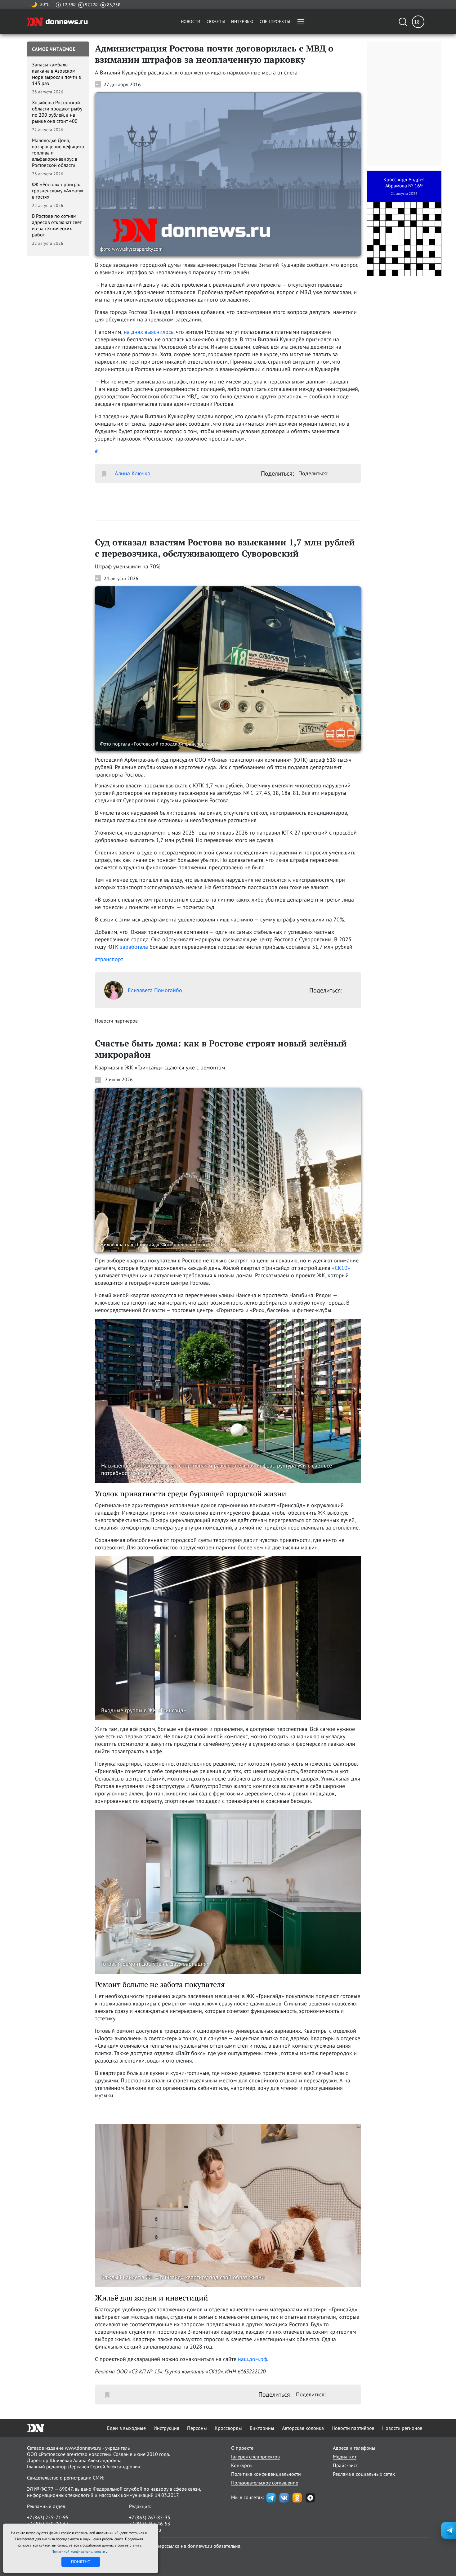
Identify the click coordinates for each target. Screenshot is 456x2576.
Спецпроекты (275, 21)
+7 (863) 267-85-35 (150, 2517)
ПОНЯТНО (81, 2562)
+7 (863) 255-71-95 (48, 2517)
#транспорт (109, 959)
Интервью (242, 21)
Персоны (197, 2428)
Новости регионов (402, 2428)
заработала (134, 947)
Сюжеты (216, 21)
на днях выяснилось (149, 332)
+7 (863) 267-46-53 (150, 2524)
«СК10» (341, 1268)
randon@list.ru (145, 2530)
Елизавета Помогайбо (155, 990)
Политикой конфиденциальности (79, 2551)
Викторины (262, 2428)
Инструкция (166, 2428)
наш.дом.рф (253, 2359)
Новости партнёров (353, 2428)
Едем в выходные (126, 2428)
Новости (191, 21)
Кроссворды (228, 2428)
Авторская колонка (303, 2428)
